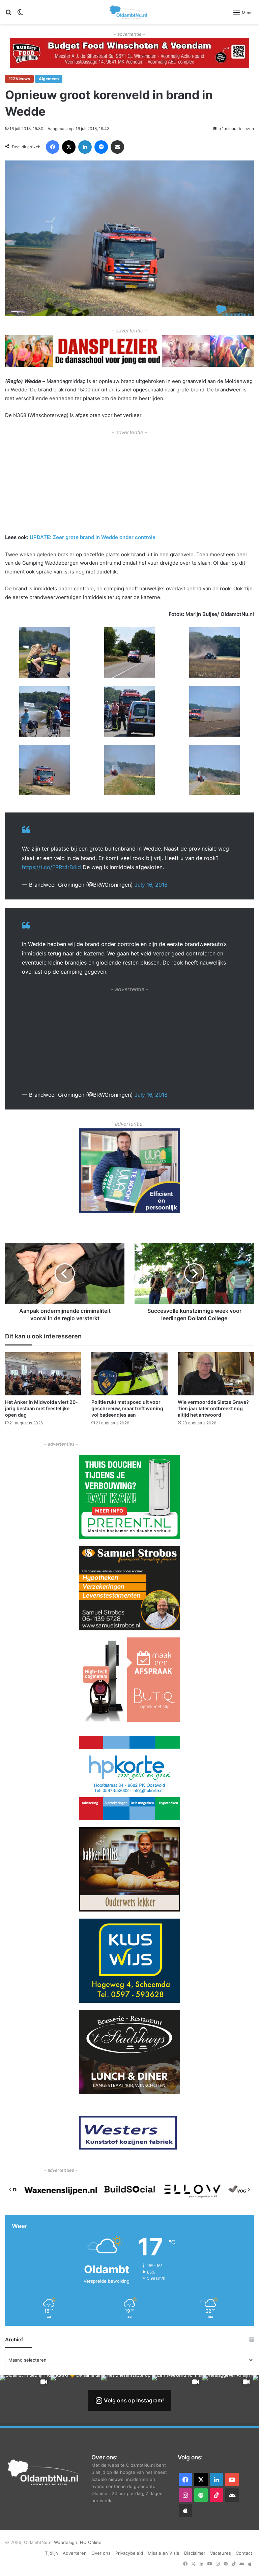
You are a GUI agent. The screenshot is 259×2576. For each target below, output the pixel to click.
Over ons (101, 2553)
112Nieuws (19, 79)
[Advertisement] (129, 484)
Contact (244, 2553)
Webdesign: (67, 2542)
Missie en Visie (164, 2553)
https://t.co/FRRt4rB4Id (51, 867)
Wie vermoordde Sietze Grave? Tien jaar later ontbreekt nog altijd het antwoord (213, 1408)
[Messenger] (101, 147)
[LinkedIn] (85, 147)
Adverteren (75, 2553)
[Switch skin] (20, 15)
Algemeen (49, 79)
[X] (69, 147)
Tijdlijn (51, 2553)
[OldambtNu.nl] (129, 12)
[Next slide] (249, 2189)
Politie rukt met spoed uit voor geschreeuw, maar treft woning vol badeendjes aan (127, 1408)
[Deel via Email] (117, 147)
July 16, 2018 (151, 885)
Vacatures (221, 2553)
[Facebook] (53, 147)
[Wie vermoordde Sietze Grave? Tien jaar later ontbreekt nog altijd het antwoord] (216, 1374)
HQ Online (91, 2542)
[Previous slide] (10, 2189)
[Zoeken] (8, 15)
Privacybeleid (129, 2553)
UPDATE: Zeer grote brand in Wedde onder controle (93, 537)
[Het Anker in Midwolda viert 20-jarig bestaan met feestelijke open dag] (43, 1374)
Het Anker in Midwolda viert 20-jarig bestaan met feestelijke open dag (41, 1408)
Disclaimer (195, 2553)
